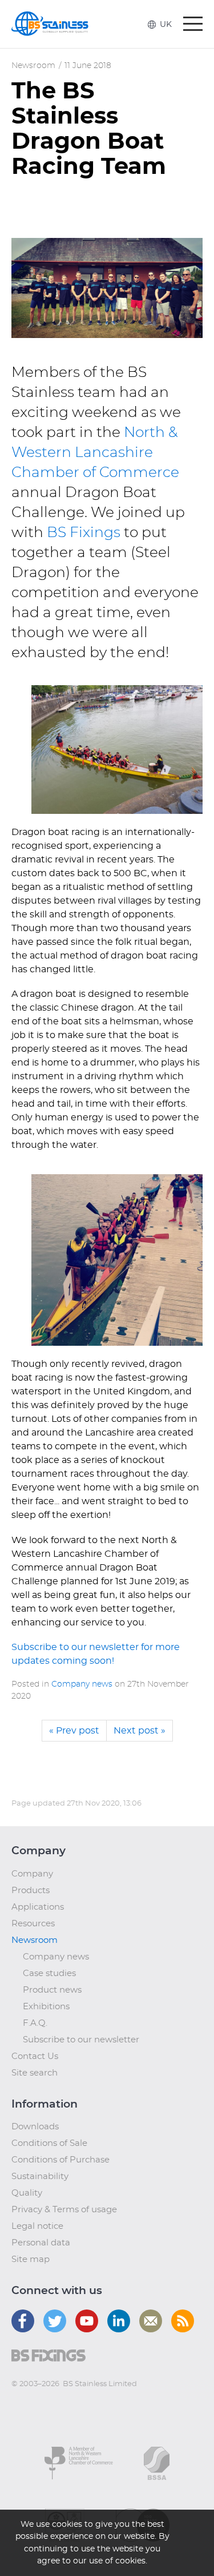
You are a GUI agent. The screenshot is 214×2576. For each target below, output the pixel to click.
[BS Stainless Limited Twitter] (55, 2321)
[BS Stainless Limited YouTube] (87, 2321)
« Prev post (74, 1731)
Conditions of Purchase (60, 2160)
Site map (31, 2259)
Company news (82, 1684)
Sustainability (40, 2177)
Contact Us (35, 2056)
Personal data (41, 2243)
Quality (27, 2193)
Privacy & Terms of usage (64, 2210)
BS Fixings (84, 533)
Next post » (140, 1731)
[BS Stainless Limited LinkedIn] (119, 2321)
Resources (33, 1924)
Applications (38, 1907)
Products (31, 1891)
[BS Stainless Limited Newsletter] (151, 2321)
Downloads (35, 2127)
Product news (52, 1990)
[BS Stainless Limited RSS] (183, 2321)
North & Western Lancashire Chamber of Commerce (95, 453)
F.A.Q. (35, 2023)
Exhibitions (46, 2007)
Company (32, 1874)
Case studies (49, 1973)
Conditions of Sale (49, 2143)
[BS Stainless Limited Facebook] (23, 2321)
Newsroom (33, 66)
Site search (35, 2073)
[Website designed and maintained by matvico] (32, 2407)
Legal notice (37, 2226)
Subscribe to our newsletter (81, 2040)
